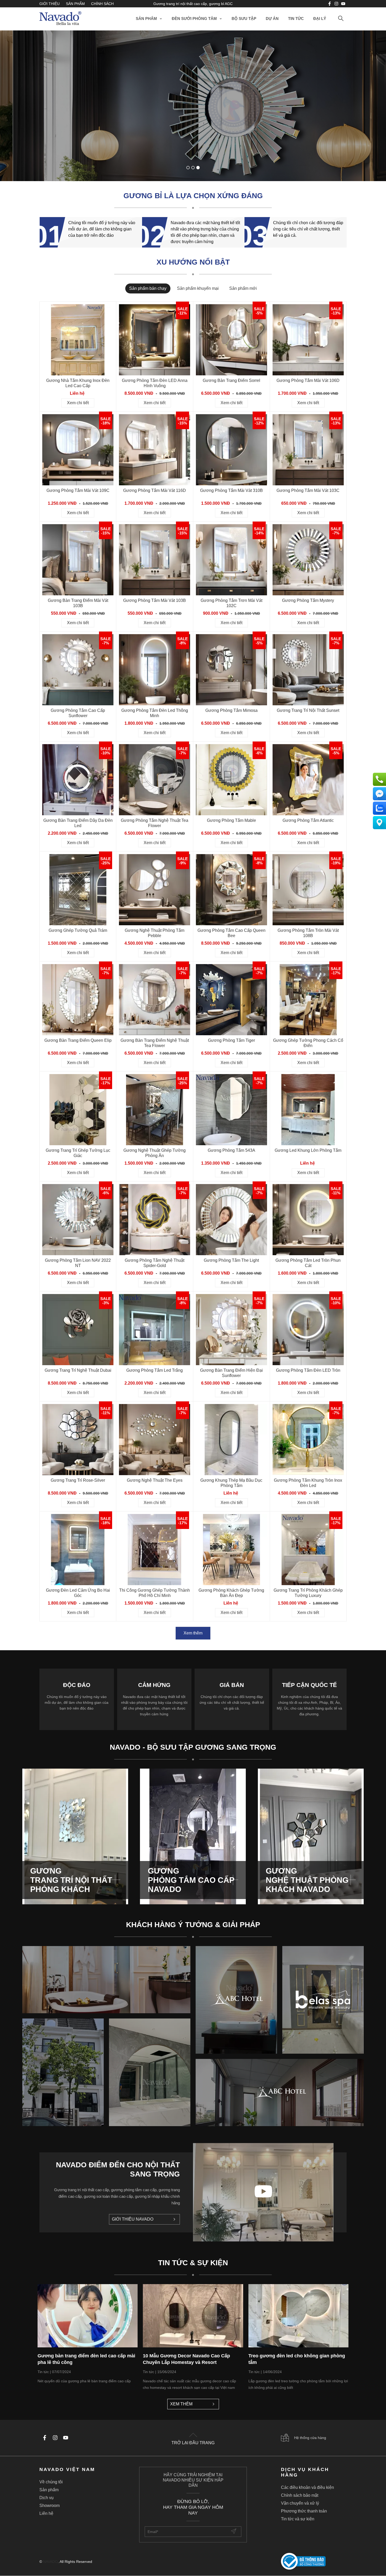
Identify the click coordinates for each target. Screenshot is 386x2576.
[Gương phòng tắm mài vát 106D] (308, 340)
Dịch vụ (46, 2498)
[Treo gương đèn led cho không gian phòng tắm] (298, 2316)
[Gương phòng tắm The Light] (231, 1220)
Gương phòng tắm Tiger (231, 1040)
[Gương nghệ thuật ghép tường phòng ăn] (155, 1110)
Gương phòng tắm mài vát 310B (231, 490)
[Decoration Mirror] (193, 106)
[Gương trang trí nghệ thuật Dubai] (78, 1330)
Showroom (49, 2506)
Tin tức (296, 19)
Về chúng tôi (51, 2482)
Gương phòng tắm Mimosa (231, 710)
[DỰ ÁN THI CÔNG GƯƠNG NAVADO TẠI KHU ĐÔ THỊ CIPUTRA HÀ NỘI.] (63, 2072)
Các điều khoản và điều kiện (307, 2487)
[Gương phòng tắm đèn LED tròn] (308, 1330)
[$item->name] (280, 2093)
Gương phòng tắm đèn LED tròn (308, 1370)
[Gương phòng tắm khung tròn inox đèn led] (308, 1440)
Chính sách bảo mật (300, 2495)
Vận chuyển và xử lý (300, 2503)
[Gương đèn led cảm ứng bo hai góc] (78, 1550)
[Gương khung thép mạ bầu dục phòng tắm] (231, 1440)
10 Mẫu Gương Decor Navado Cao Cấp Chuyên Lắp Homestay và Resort (186, 2359)
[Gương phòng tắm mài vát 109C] (78, 450)
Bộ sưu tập (244, 19)
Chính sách (102, 4)
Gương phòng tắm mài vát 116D (155, 490)
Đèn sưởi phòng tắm (194, 19)
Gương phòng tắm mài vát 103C (308, 490)
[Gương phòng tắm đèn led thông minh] (155, 670)
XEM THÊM (181, 2404)
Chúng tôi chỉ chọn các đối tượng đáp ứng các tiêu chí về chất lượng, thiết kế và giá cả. (308, 229)
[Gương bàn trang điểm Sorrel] (231, 340)
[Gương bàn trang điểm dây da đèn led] (78, 780)
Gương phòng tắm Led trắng (155, 1370)
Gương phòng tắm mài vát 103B (155, 600)
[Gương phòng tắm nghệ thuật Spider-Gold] (155, 1220)
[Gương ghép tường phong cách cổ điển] (308, 1000)
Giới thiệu (49, 4)
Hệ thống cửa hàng (310, 2438)
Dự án (272, 19)
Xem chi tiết (91, 144)
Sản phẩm (75, 4)
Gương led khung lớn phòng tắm (308, 1150)
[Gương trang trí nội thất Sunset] (308, 670)
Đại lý (320, 19)
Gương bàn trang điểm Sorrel (231, 380)
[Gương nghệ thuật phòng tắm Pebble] (155, 890)
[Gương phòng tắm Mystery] (308, 560)
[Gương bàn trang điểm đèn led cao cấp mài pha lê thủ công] (88, 2316)
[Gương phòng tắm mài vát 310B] (231, 450)
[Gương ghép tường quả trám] (78, 890)
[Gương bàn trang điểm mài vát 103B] (78, 560)
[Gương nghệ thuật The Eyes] (155, 1440)
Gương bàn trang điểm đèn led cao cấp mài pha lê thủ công (86, 2359)
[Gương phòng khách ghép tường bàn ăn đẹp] (231, 1550)
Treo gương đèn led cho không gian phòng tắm (297, 2359)
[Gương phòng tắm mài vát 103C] (308, 450)
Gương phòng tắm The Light (231, 1260)
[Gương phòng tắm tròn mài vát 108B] (308, 890)
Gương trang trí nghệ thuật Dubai (78, 1370)
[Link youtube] (330, 4)
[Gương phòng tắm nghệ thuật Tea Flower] (155, 780)
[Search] (341, 19)
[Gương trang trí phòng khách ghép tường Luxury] (308, 1550)
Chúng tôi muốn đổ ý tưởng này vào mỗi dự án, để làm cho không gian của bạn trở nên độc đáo (102, 229)
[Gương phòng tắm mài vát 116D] (155, 450)
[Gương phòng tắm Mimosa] (231, 670)
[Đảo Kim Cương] (106, 1980)
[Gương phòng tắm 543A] (231, 1110)
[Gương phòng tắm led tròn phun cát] (308, 1220)
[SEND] (234, 2532)
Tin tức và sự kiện (298, 2519)
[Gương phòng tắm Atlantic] (308, 780)
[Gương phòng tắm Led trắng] (155, 1330)
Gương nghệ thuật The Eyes (155, 1480)
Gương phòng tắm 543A (231, 1150)
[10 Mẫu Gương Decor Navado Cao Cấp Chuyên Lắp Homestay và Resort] (193, 2316)
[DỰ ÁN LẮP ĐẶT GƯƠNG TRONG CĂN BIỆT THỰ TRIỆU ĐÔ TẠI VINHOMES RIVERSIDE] (150, 2072)
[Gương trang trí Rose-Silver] (78, 1440)
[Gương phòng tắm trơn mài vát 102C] (231, 560)
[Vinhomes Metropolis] (236, 2000)
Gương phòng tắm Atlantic (308, 820)
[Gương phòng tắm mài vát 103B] (155, 560)
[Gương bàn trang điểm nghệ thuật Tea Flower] (155, 1000)
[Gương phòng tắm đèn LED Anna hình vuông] (155, 340)
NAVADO (50, 2562)
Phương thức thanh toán (304, 2511)
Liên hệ (46, 2513)
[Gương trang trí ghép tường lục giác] (78, 1110)
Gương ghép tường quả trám (78, 930)
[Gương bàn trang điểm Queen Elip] (78, 1000)
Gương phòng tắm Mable (231, 820)
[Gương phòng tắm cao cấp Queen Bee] (231, 890)
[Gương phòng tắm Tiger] (231, 1000)
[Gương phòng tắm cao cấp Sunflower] (78, 670)
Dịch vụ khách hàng (305, 2472)
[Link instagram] (336, 4)
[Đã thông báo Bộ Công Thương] (314, 2562)
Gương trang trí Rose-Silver (78, 1480)
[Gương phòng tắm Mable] (231, 780)
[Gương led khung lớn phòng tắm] (308, 1110)
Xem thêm (193, 1633)
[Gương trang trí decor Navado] (60, 19)
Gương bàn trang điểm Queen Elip (78, 1040)
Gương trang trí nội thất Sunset (308, 710)
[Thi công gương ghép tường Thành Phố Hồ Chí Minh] (155, 1550)
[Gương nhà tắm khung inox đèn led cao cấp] (78, 340)
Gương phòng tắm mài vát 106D (308, 380)
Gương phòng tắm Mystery (308, 600)
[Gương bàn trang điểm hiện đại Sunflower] (231, 1330)
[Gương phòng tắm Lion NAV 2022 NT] (78, 1220)
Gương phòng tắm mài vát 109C (78, 490)
